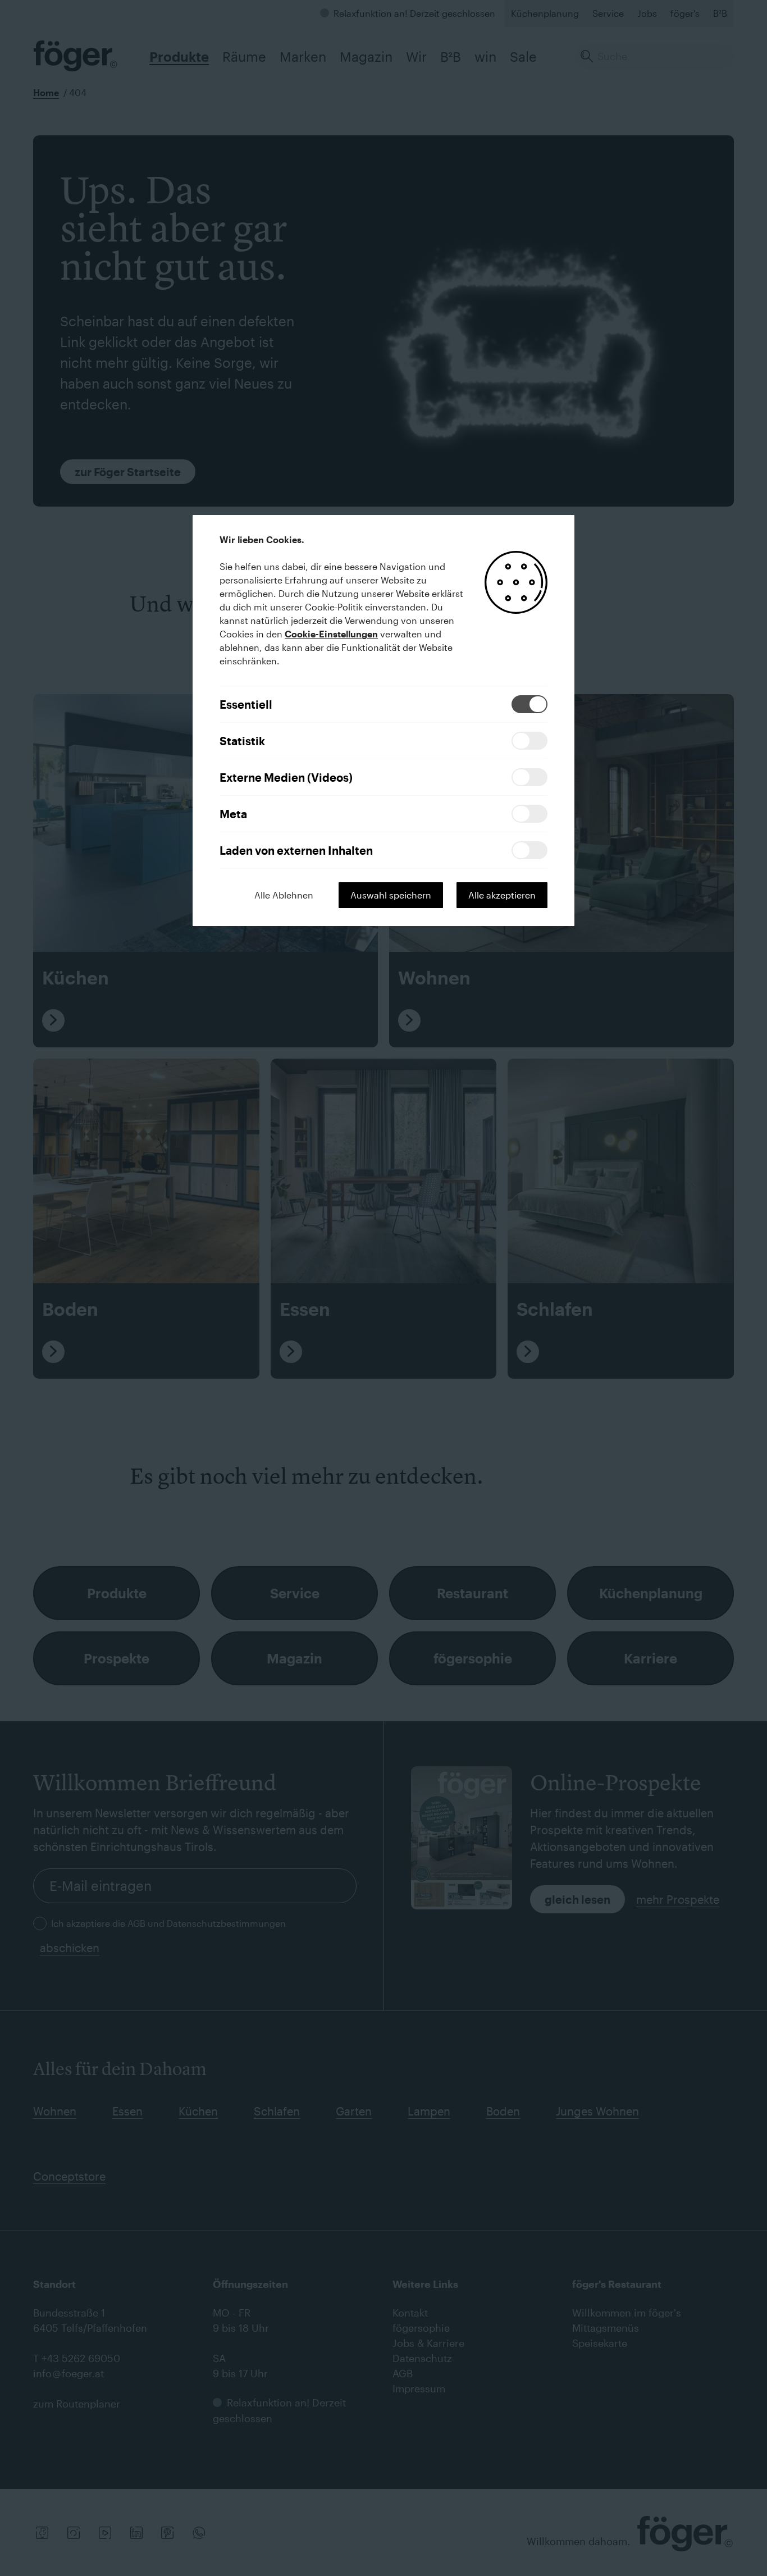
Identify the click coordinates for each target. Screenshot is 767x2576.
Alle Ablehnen (284, 895)
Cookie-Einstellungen (331, 634)
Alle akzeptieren (502, 895)
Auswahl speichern (391, 895)
